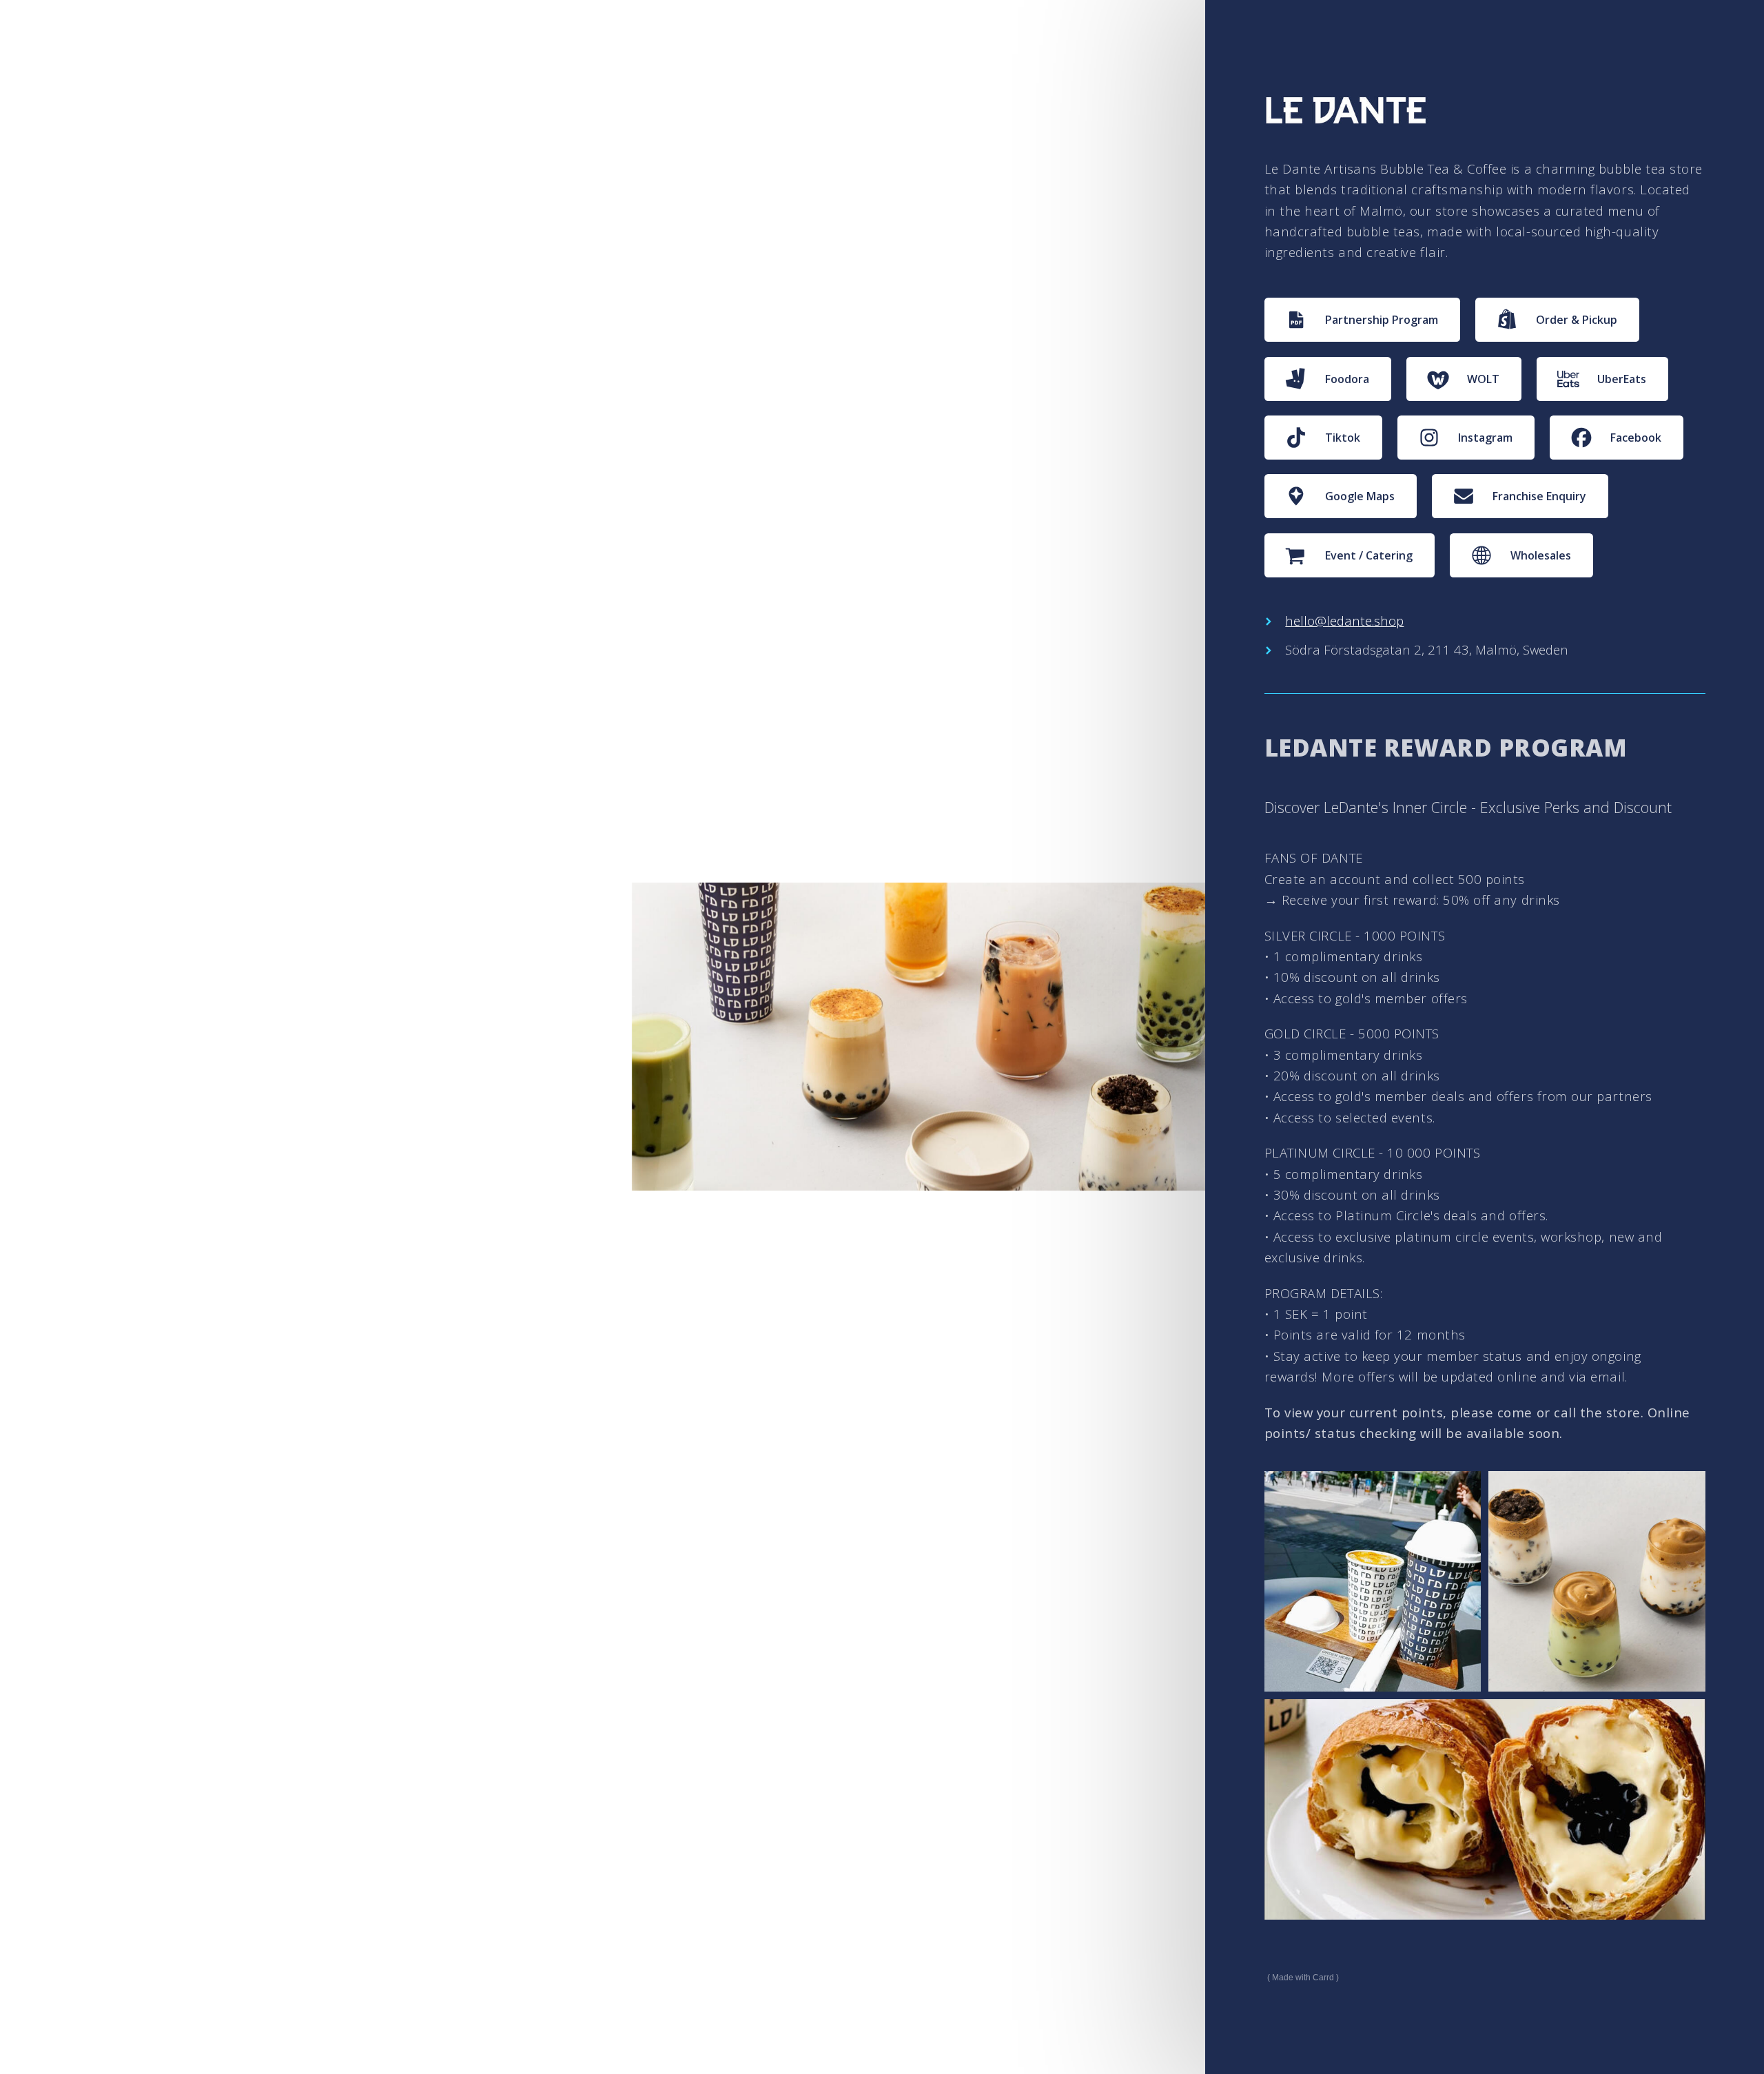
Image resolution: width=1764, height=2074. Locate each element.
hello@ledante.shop (1344, 620)
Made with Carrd (1303, 1978)
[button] (1363, 320)
